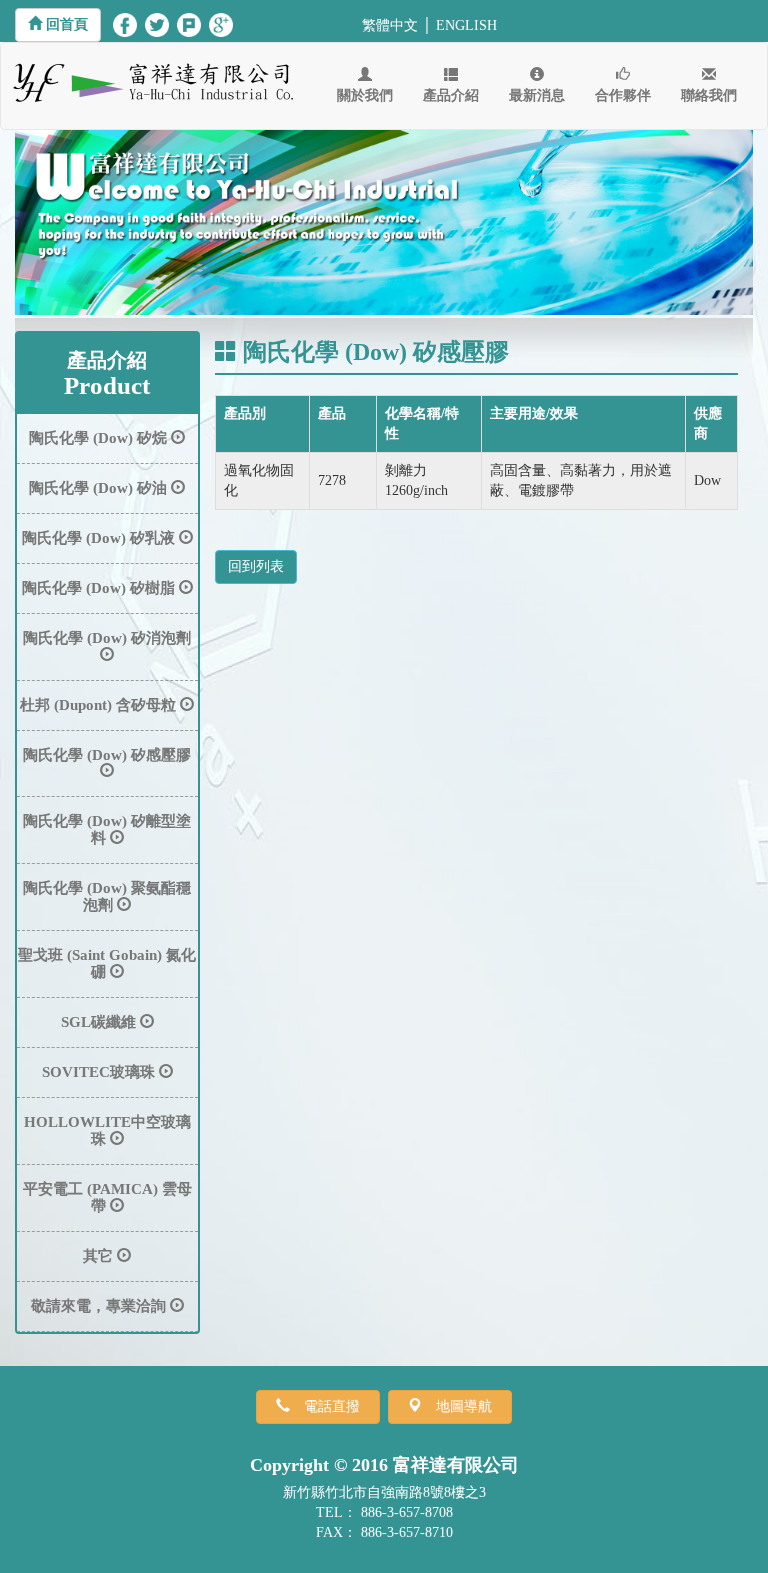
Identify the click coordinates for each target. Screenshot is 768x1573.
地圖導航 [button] (464, 1406)
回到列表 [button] (256, 566)
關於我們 (365, 95)
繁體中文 (390, 25)
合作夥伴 (623, 95)
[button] (58, 25)
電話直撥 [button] (332, 1406)
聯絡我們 (709, 95)
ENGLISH (466, 25)
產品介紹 (451, 95)
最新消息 (537, 95)
